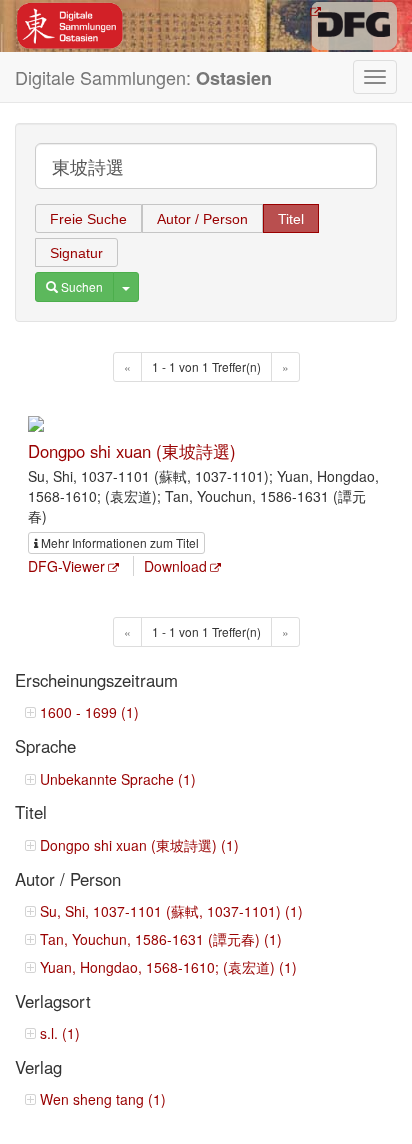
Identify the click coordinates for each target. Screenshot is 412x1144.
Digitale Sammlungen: (143, 77)
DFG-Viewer (66, 566)
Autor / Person (202, 219)
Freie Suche (88, 219)
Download (175, 566)
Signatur (76, 253)
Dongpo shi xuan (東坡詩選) (132, 451)
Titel (291, 219)
